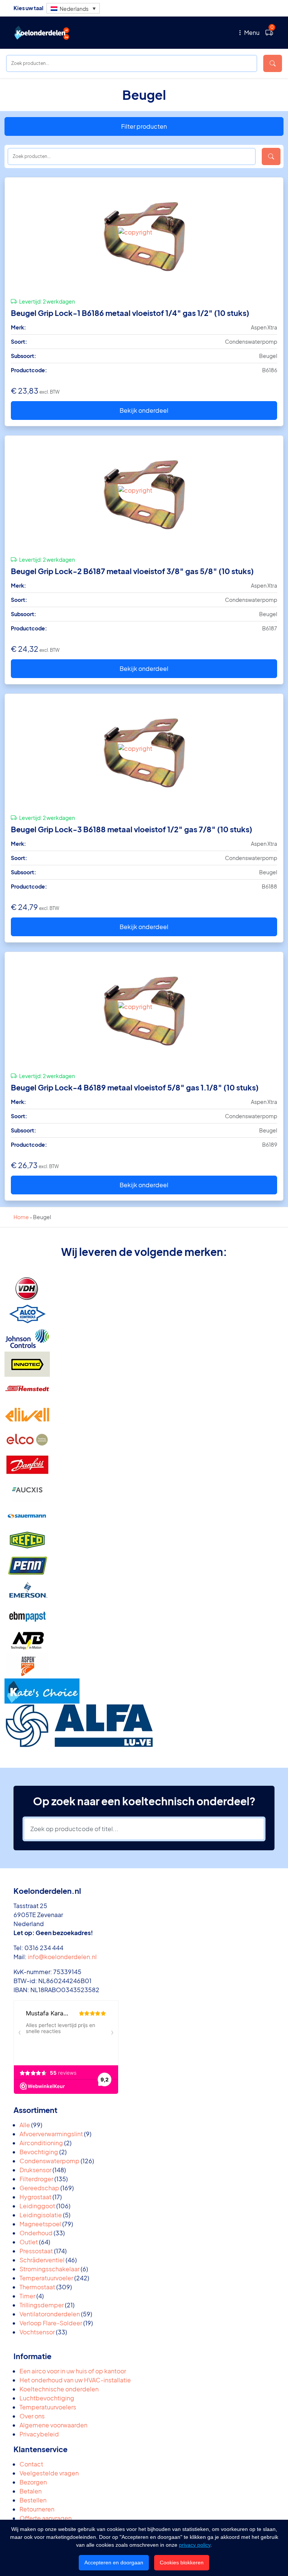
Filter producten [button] (144, 126)
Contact (31, 2464)
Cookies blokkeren (182, 2562)
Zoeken (273, 63)
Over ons (32, 2416)
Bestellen (33, 2500)
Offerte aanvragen (46, 2518)
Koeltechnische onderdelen (59, 2389)
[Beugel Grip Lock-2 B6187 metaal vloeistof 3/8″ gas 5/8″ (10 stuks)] (144, 493)
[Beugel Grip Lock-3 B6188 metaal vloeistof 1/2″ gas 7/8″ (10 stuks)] (144, 751)
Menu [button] (251, 32)
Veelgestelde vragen (49, 2473)
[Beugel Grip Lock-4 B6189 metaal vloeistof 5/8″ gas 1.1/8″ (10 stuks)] (144, 1009)
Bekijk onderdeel (144, 410)
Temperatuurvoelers (48, 2407)
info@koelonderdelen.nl (62, 1957)
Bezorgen (33, 2482)
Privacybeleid (39, 2434)
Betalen (31, 2491)
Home (21, 1217)
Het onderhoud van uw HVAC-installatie (75, 2380)
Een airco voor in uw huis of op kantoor (73, 2371)
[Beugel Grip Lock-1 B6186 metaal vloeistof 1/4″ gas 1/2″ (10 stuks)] (144, 235)
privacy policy (195, 2545)
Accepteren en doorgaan (114, 2562)
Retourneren (37, 2509)
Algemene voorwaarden (53, 2425)
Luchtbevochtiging (47, 2398)
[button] (73, 8)
